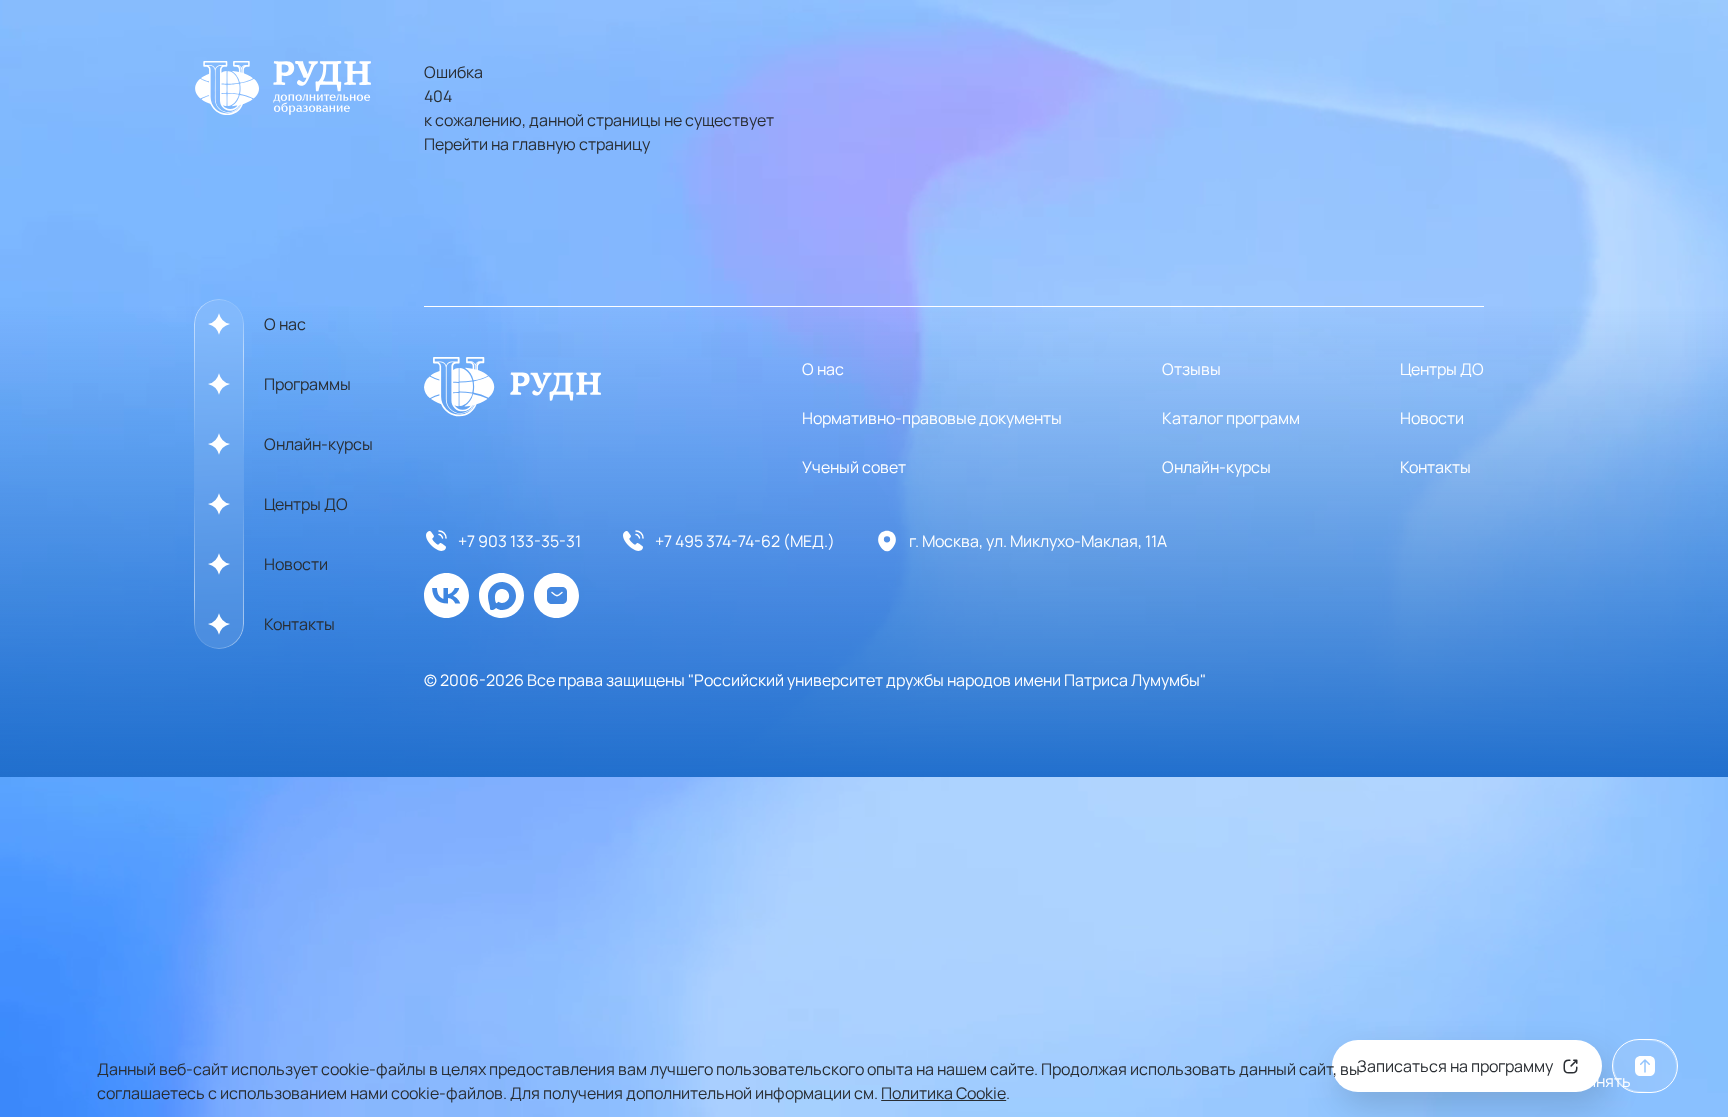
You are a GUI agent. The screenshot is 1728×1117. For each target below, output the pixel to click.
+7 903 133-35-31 (519, 541)
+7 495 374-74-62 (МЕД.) (745, 541)
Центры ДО (306, 504)
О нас (285, 324)
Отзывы (1191, 369)
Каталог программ (1231, 418)
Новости (296, 564)
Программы (307, 384)
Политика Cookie (943, 1093)
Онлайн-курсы (318, 444)
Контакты (299, 624)
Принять (1599, 1081)
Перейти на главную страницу (537, 144)
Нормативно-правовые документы (932, 418)
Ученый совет (854, 467)
